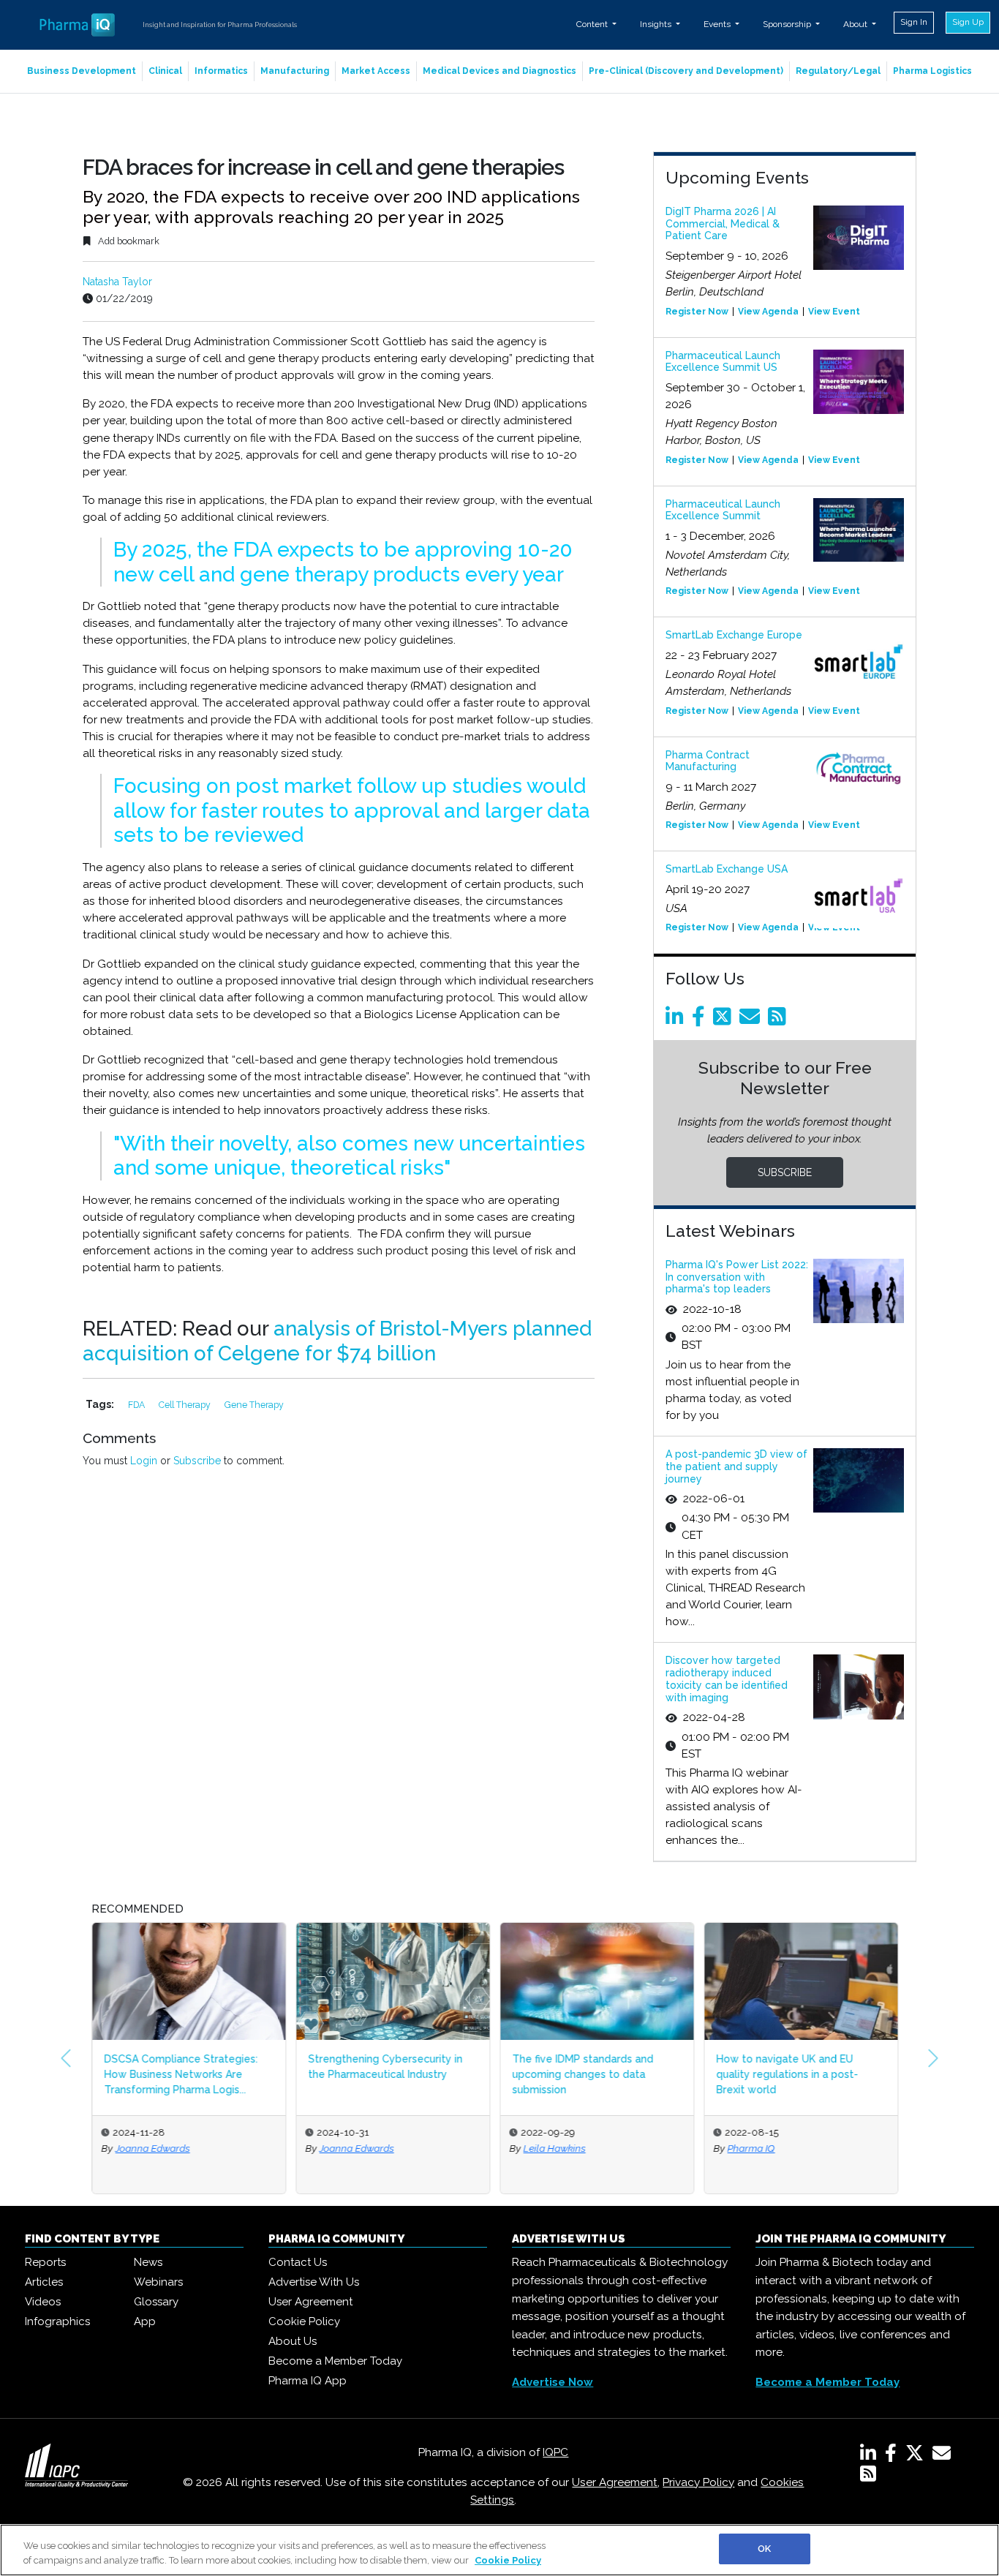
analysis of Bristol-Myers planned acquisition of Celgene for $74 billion (337, 1341)
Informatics (221, 71)
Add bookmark (128, 241)
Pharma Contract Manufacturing (708, 761)
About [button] (856, 24)
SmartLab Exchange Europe (734, 635)
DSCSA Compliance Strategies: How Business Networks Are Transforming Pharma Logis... (181, 2074)
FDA (137, 1405)
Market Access (376, 71)
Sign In (914, 22)
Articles (44, 2282)
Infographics (57, 2321)
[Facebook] (701, 1020)
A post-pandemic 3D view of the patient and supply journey (736, 1466)
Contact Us (298, 2262)
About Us (293, 2341)
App (145, 2321)
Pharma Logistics (932, 71)
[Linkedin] (677, 1020)
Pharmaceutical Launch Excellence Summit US (723, 362)
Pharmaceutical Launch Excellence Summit (723, 510)
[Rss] (780, 1020)
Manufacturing (295, 71)
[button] (66, 2058)
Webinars (158, 2282)
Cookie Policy (304, 2321)
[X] (917, 2456)
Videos (43, 2302)
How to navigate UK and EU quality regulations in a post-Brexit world (787, 2074)
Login (144, 1461)
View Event (834, 312)
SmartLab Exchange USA (727, 869)
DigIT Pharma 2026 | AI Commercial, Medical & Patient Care (723, 224)
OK (764, 2549)
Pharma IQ (751, 2148)
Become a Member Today (335, 2361)
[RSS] (868, 2477)
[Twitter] (725, 1020)
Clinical (165, 71)
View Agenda (768, 312)
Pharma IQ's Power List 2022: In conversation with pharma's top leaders (737, 1277)
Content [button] (593, 24)
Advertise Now (553, 2382)
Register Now (697, 312)
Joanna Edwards (152, 2148)
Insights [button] (657, 24)
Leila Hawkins (554, 2148)
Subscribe (197, 1461)
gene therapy (254, 1405)
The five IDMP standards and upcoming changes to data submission (583, 2074)
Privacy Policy (698, 2482)
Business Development (82, 71)
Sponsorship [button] (788, 24)
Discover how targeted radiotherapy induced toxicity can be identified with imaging (727, 1679)
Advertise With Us (314, 2282)
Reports (45, 2262)
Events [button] (718, 24)
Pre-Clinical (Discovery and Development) (686, 71)
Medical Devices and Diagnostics (499, 71)
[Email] (752, 1020)
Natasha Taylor (117, 282)
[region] (499, 2550)
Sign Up (968, 22)
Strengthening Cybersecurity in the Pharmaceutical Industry (385, 2067)
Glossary (156, 2302)
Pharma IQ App (308, 2381)
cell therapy (186, 1405)
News (148, 2262)
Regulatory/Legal (838, 71)
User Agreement (310, 2302)
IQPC (555, 2452)
